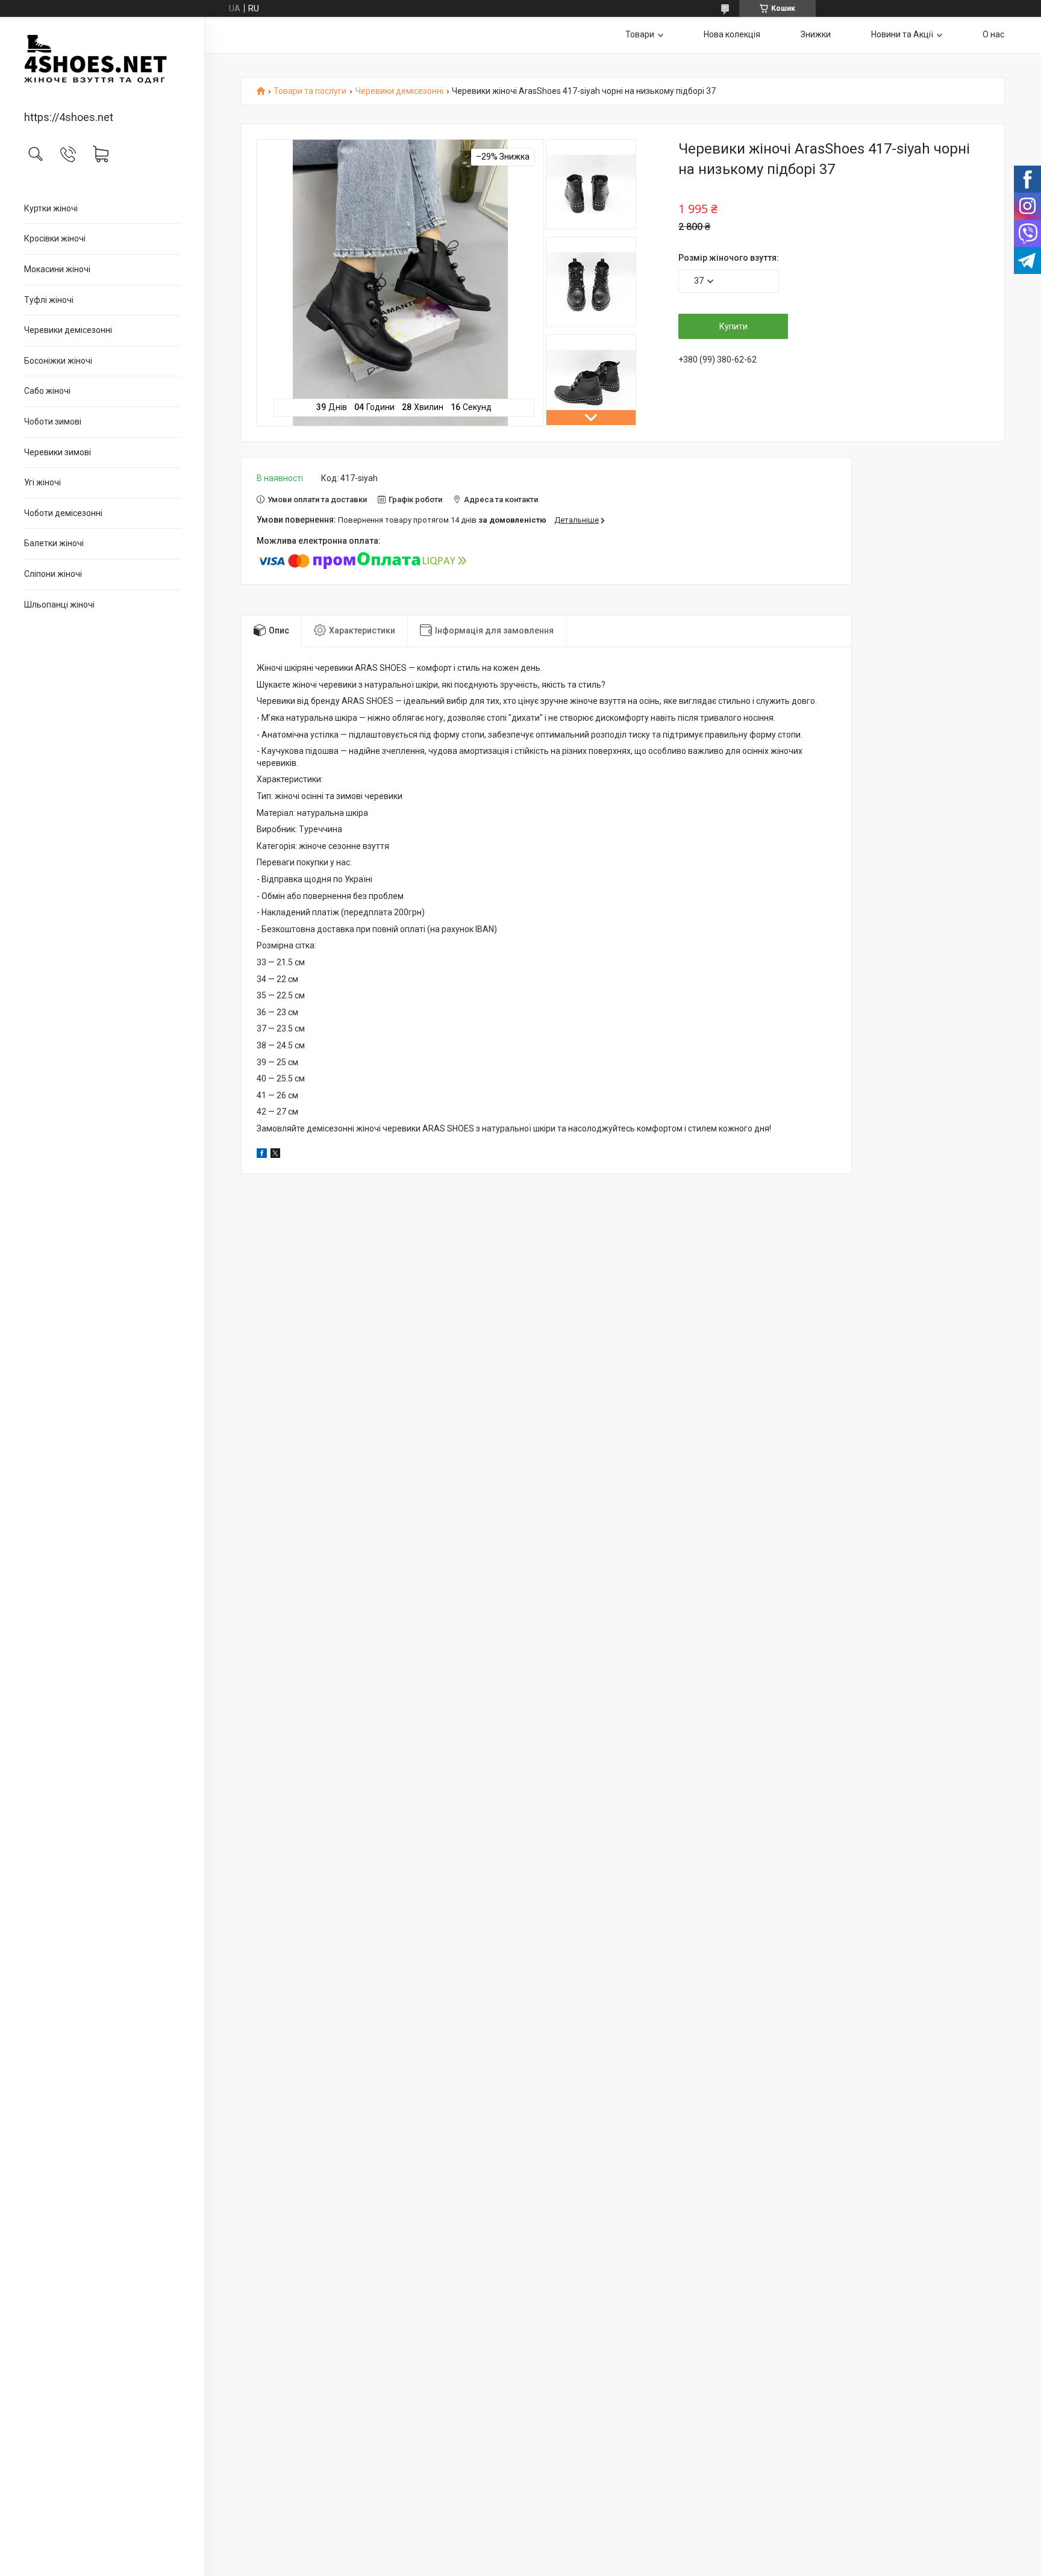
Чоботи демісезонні (63, 513)
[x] (275, 1155)
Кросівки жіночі (55, 238)
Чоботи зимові (53, 422)
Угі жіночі (42, 482)
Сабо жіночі (47, 391)
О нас (993, 34)
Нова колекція (732, 34)
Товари (640, 34)
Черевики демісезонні (68, 330)
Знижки (816, 34)
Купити (733, 326)
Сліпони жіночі (53, 574)
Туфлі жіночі (49, 300)
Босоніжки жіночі (58, 361)
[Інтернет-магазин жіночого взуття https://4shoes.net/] (102, 65)
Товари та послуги (310, 91)
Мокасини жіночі (57, 269)
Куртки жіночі (51, 208)
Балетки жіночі (54, 543)
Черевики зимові (58, 452)
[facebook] (262, 1155)
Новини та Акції (902, 34)
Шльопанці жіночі (59, 605)
